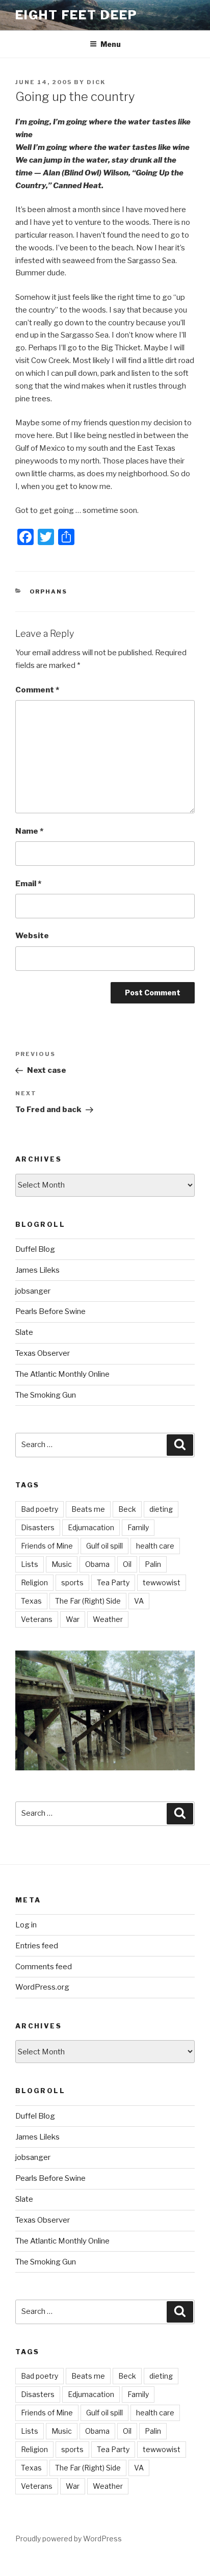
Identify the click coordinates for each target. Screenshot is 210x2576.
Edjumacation (91, 1527)
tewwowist (162, 1582)
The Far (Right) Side (88, 1601)
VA (139, 1601)
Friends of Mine (47, 1546)
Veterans (37, 1619)
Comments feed (44, 1967)
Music (62, 1564)
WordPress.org (42, 1987)
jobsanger (33, 1291)
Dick (96, 82)
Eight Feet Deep (76, 15)
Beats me (88, 1509)
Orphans (49, 591)
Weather (108, 1619)
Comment (37, 690)
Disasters (38, 1527)
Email (28, 884)
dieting (161, 1509)
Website (32, 936)
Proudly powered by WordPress (69, 2539)
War (73, 1619)
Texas (31, 1601)
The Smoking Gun (46, 1395)
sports (72, 1582)
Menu (111, 44)
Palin (153, 1564)
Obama (97, 1564)
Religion (34, 1582)
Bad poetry (40, 1509)
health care (155, 1546)
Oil (127, 1564)
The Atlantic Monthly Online (62, 1374)
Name (29, 831)
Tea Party (113, 1582)
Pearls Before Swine (50, 1311)
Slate (24, 1332)
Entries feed (37, 1946)
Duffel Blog (35, 1249)
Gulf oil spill (104, 1546)
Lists (30, 1564)
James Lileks (37, 1270)
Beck (127, 1509)
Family (138, 1527)
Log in (26, 1925)
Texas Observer (43, 1353)
